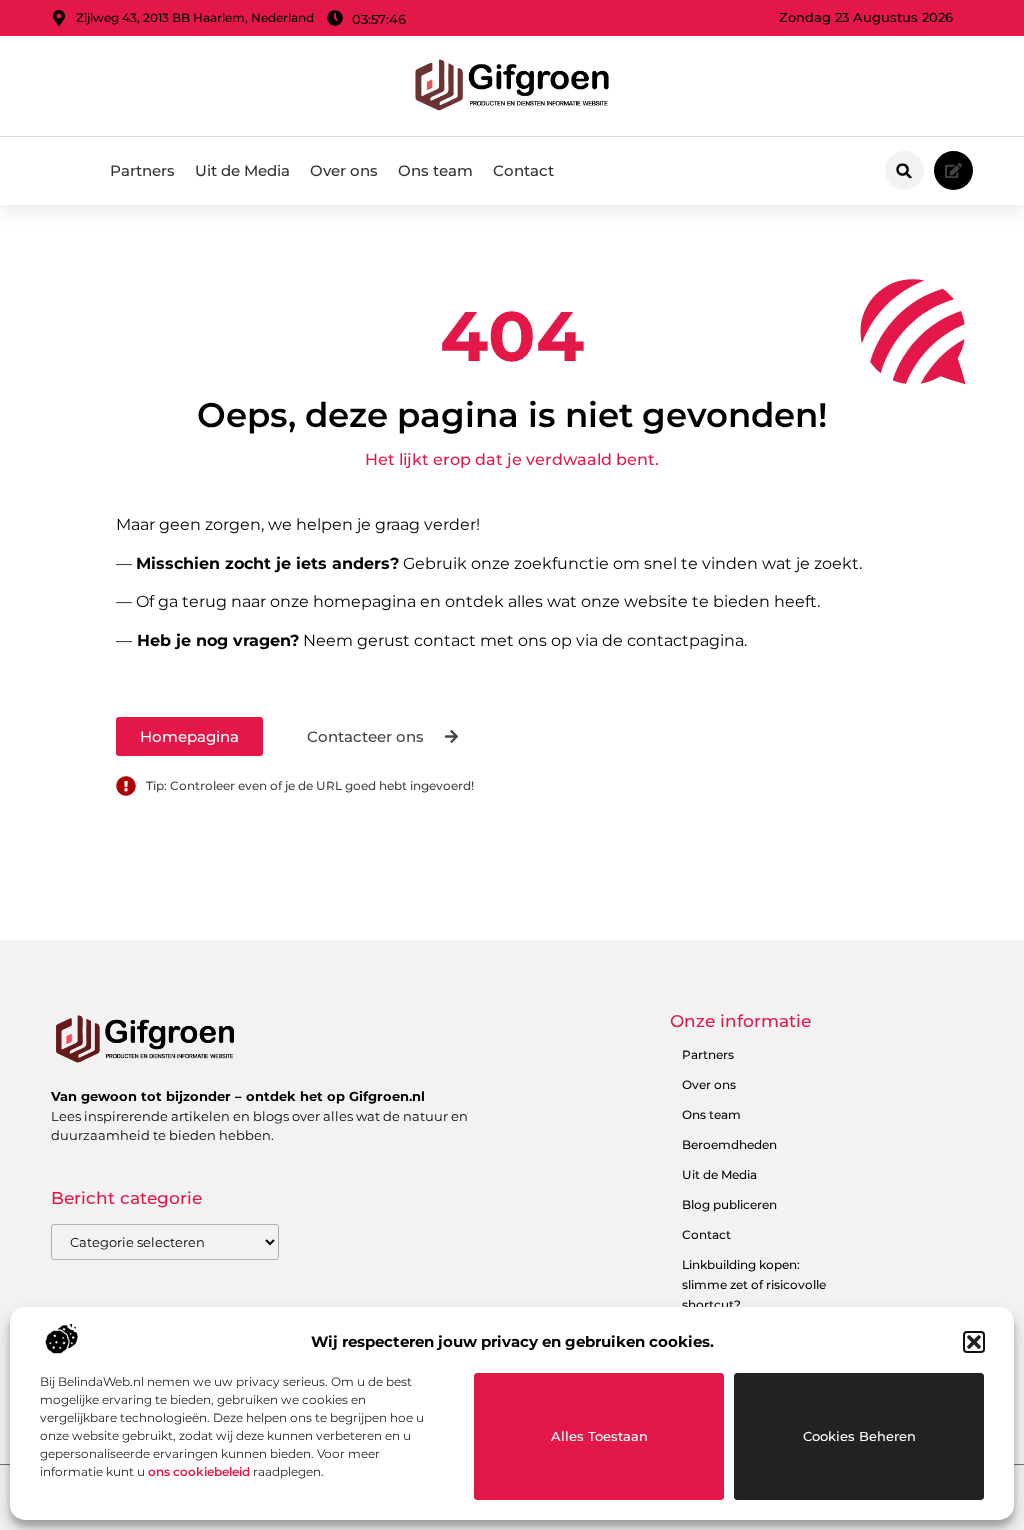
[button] (974, 1342)
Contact (523, 170)
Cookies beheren (859, 1436)
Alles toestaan (599, 1436)
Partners (142, 170)
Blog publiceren (729, 1204)
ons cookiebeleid (199, 1471)
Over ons (344, 170)
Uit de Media (242, 170)
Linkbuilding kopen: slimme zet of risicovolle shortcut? (754, 1284)
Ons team (435, 170)
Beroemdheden (729, 1144)
